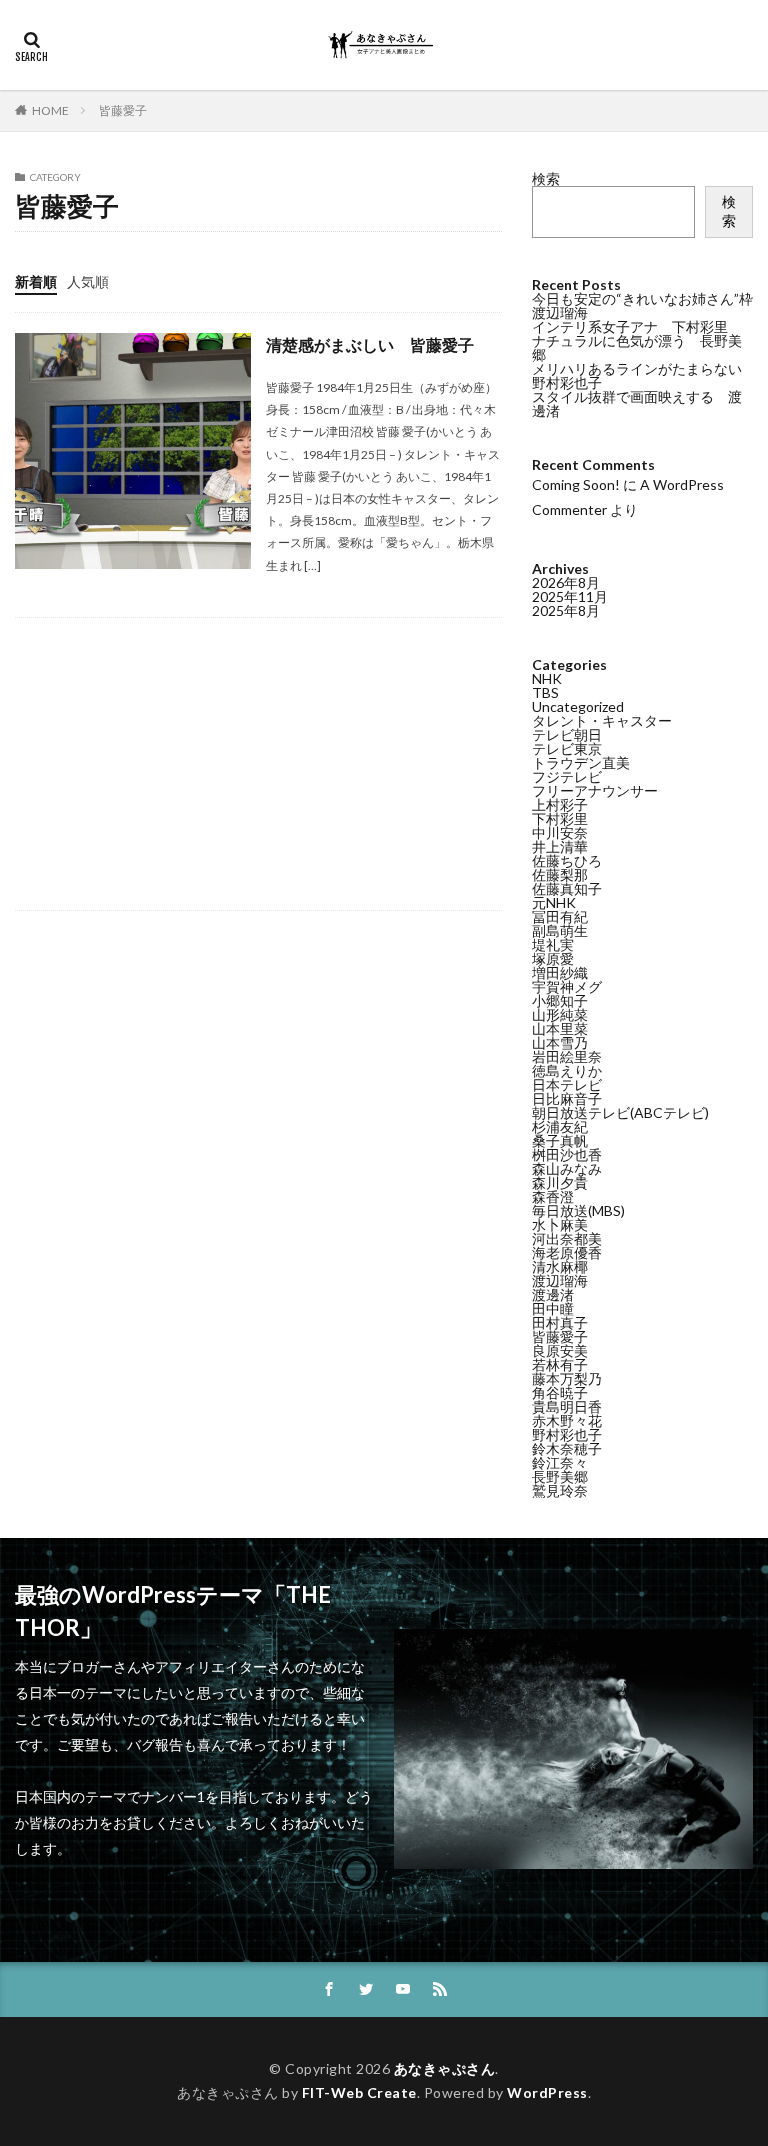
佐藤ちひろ (567, 860)
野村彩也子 (567, 1434)
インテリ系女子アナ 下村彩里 (630, 326)
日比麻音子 (567, 1098)
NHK (547, 678)
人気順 (88, 281)
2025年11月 (570, 596)
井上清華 (560, 846)
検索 (546, 178)
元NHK (554, 902)
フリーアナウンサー (595, 790)
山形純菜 (560, 1014)
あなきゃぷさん (445, 2068)
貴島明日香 (567, 1406)
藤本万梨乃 (567, 1378)
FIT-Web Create (359, 2092)
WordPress (547, 2092)
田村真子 (560, 1322)
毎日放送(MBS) (578, 1210)
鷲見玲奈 (560, 1490)
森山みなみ (567, 1168)
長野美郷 (560, 1476)
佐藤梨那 (560, 874)
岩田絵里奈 (567, 1056)
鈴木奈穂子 (567, 1448)
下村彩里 (560, 818)
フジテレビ (567, 776)
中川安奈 (560, 832)
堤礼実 (553, 944)
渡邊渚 (553, 1294)
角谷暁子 (560, 1392)
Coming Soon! (576, 484)
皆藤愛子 (123, 110)
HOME (50, 110)
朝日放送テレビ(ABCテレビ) (620, 1112)
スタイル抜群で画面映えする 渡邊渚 (637, 403)
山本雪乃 (560, 1042)
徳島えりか (567, 1070)
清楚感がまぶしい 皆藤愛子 (370, 344)
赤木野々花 (567, 1420)
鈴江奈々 (560, 1462)
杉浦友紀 (560, 1126)
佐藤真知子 (567, 888)
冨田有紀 (560, 916)
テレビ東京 (567, 748)
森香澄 (553, 1196)
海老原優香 (567, 1252)
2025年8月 (566, 610)
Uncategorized (578, 706)
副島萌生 (560, 930)
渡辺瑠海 (560, 1280)
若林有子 (560, 1364)
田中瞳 (553, 1308)
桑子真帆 (560, 1140)
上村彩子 (560, 804)
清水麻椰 (560, 1266)
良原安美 (560, 1350)
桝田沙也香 (567, 1154)
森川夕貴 (560, 1182)
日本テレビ (567, 1084)
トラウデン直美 (581, 762)
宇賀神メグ (567, 986)
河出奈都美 (567, 1238)
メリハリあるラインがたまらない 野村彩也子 (644, 375)
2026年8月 (566, 582)
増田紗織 (560, 972)
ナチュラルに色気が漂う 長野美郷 (637, 347)
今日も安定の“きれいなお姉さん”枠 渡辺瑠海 (649, 305)
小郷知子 (560, 1000)
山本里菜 (560, 1028)
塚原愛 (553, 958)
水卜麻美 (560, 1224)
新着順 (36, 281)
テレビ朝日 (567, 734)
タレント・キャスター (602, 720)
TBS (545, 692)
